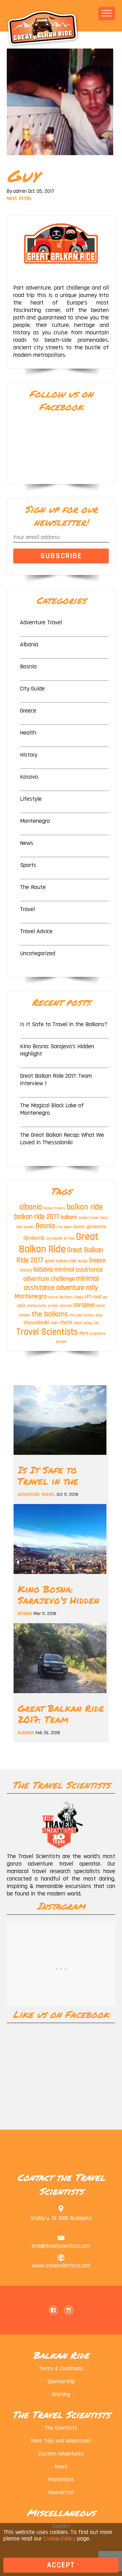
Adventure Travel (41, 622)
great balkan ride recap (66, 1261)
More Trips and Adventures (61, 2441)
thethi (66, 1323)
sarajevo (84, 1305)
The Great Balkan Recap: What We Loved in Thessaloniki (62, 1139)
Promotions (61, 2480)
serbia (101, 1306)
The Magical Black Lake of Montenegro (52, 1109)
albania (31, 1207)
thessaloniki (36, 1322)
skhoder (25, 1315)
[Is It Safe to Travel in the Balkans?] (60, 1457)
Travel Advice (36, 931)
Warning (61, 2394)
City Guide (32, 689)
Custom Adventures (61, 2454)
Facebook (53, 2310)
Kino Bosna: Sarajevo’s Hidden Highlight (57, 1050)
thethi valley (83, 1323)
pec (105, 1297)
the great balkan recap (86, 1315)
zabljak (61, 1342)
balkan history (54, 1208)
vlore (84, 1333)
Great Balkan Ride (59, 1243)
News (27, 843)
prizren (53, 1306)
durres (79, 1227)
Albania (29, 644)
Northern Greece (71, 1297)
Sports (28, 865)
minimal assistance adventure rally (61, 1283)
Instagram (69, 2310)
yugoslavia (98, 1334)
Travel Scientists (47, 1332)
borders (29, 1227)
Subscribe (61, 556)
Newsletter (61, 2492)
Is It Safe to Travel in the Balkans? (64, 1024)
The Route (33, 887)
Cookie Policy (59, 2538)
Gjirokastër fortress (60, 1239)
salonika (66, 1306)
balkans (69, 1217)
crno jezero (64, 1227)
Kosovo (29, 777)
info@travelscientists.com (61, 2246)
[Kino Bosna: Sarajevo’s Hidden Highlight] (60, 1576)
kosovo (43, 1269)
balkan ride (85, 1207)
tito (96, 1323)
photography (37, 1306)
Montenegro (35, 821)
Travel (27, 909)
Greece (28, 711)
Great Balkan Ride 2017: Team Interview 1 (56, 1080)
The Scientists (61, 2428)
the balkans (50, 1314)
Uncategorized (38, 953)
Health (28, 733)
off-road (93, 1297)
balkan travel (89, 1218)
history (26, 1270)
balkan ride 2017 (37, 1217)
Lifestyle (31, 799)
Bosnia (28, 666)
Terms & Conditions (61, 2369)
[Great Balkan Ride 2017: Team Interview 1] (60, 1695)
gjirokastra (96, 1227)
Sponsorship (61, 2382)
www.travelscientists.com (61, 2266)
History (29, 755)
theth (55, 1323)
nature (53, 1297)
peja (21, 1305)
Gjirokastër (34, 1238)
